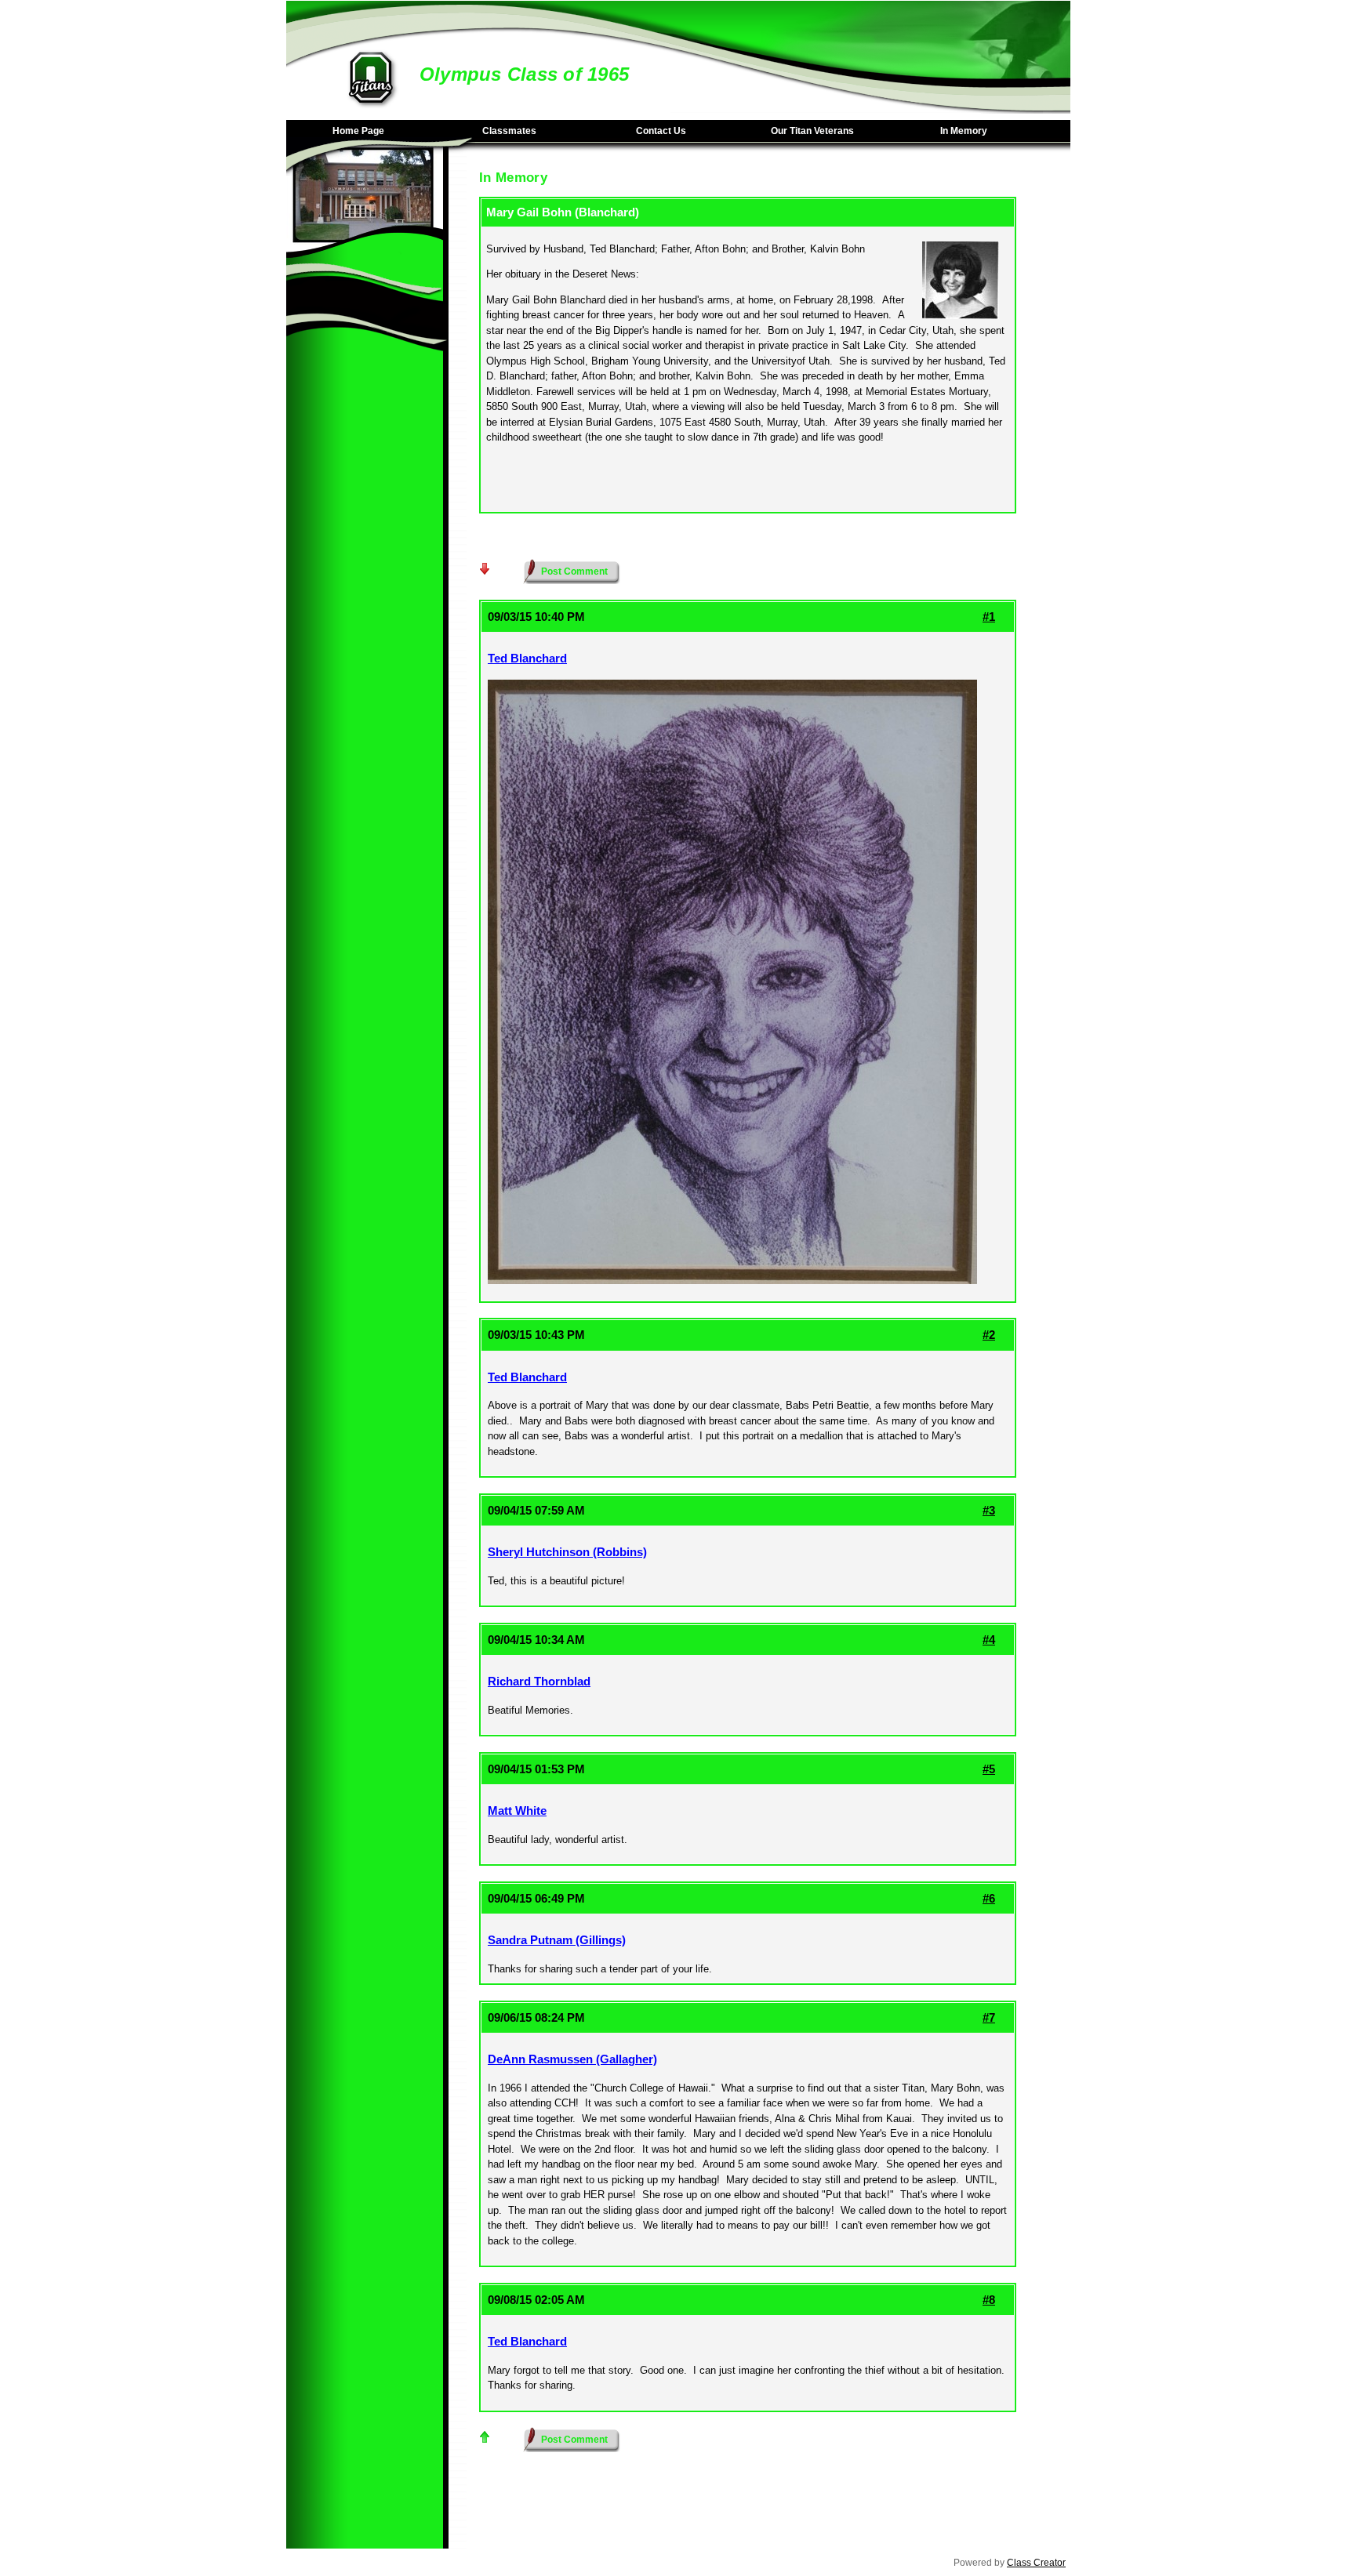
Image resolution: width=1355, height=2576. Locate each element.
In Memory (964, 131)
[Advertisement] (365, 611)
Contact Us (661, 131)
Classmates (509, 131)
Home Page (358, 131)
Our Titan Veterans (812, 131)
